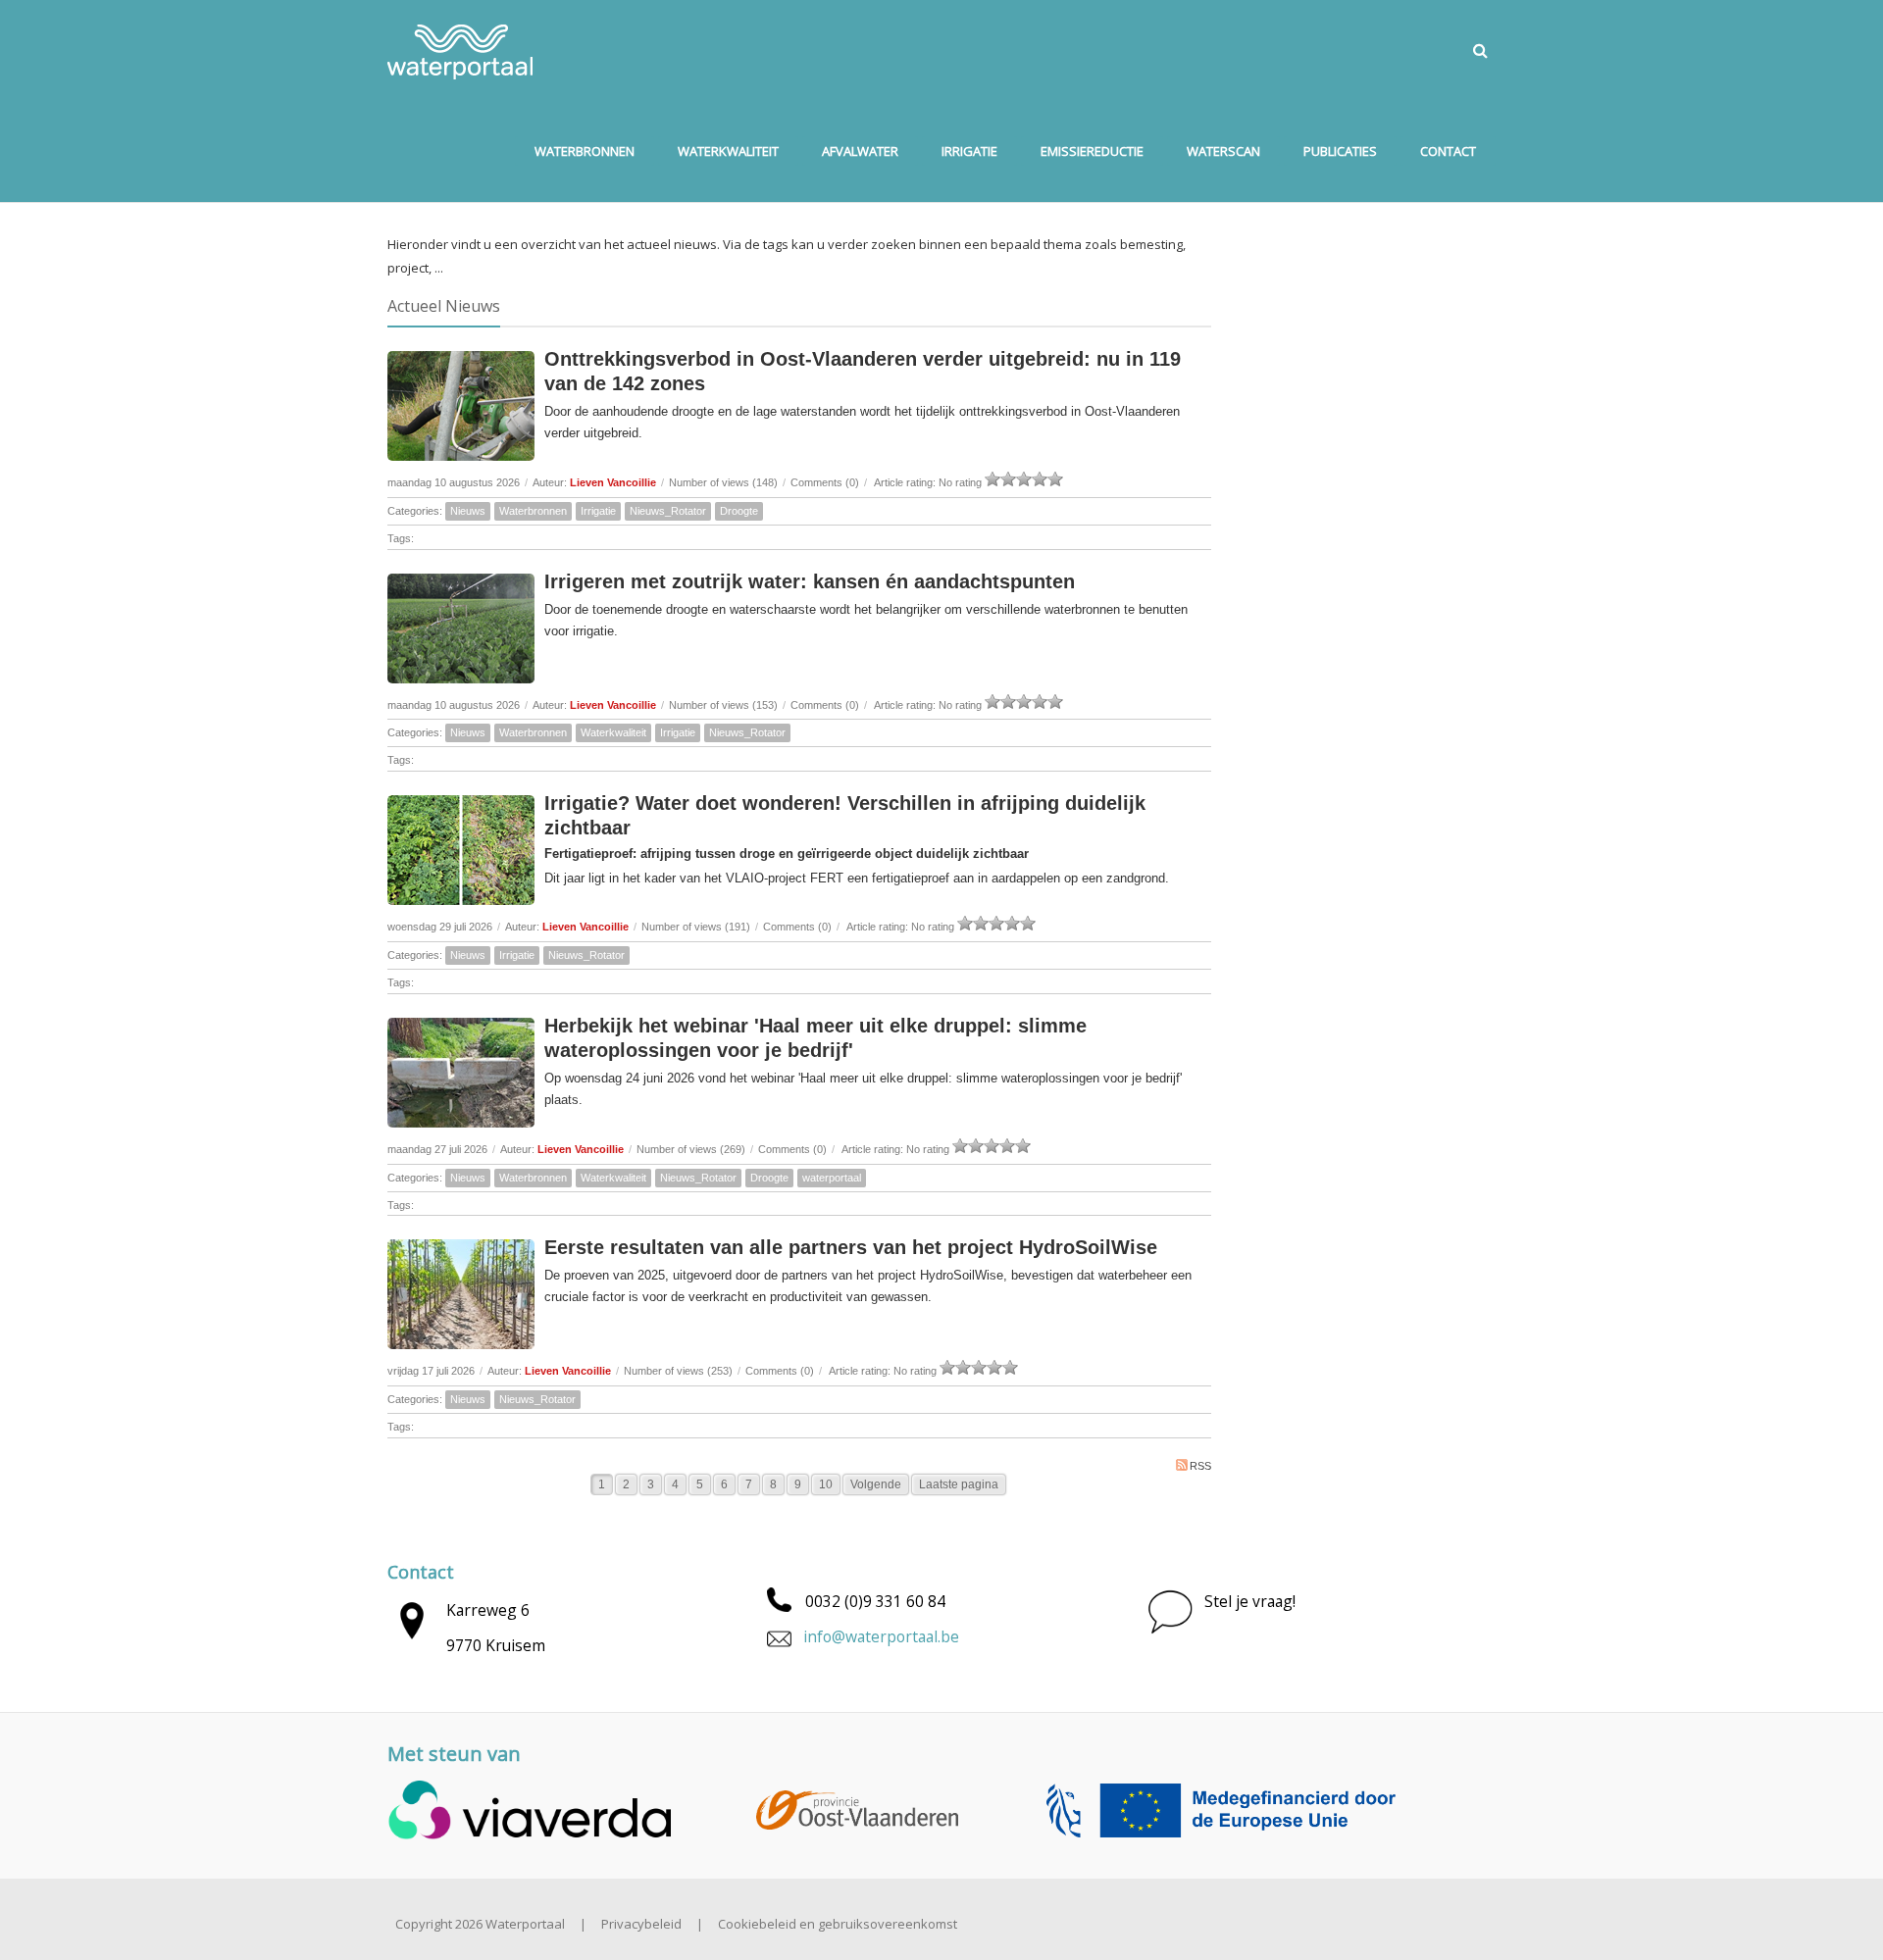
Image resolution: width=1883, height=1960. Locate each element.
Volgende (876, 1484)
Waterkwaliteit (613, 732)
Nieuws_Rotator (668, 511)
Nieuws (468, 511)
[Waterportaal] (460, 50)
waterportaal (832, 1178)
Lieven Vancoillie (613, 482)
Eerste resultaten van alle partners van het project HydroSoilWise (851, 1247)
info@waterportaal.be (881, 1636)
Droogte (739, 511)
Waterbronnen (533, 511)
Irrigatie (598, 511)
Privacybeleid (641, 1924)
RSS (1200, 1466)
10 (826, 1484)
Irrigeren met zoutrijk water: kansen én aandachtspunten (810, 581)
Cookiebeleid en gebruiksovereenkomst (838, 1924)
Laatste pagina (959, 1484)
